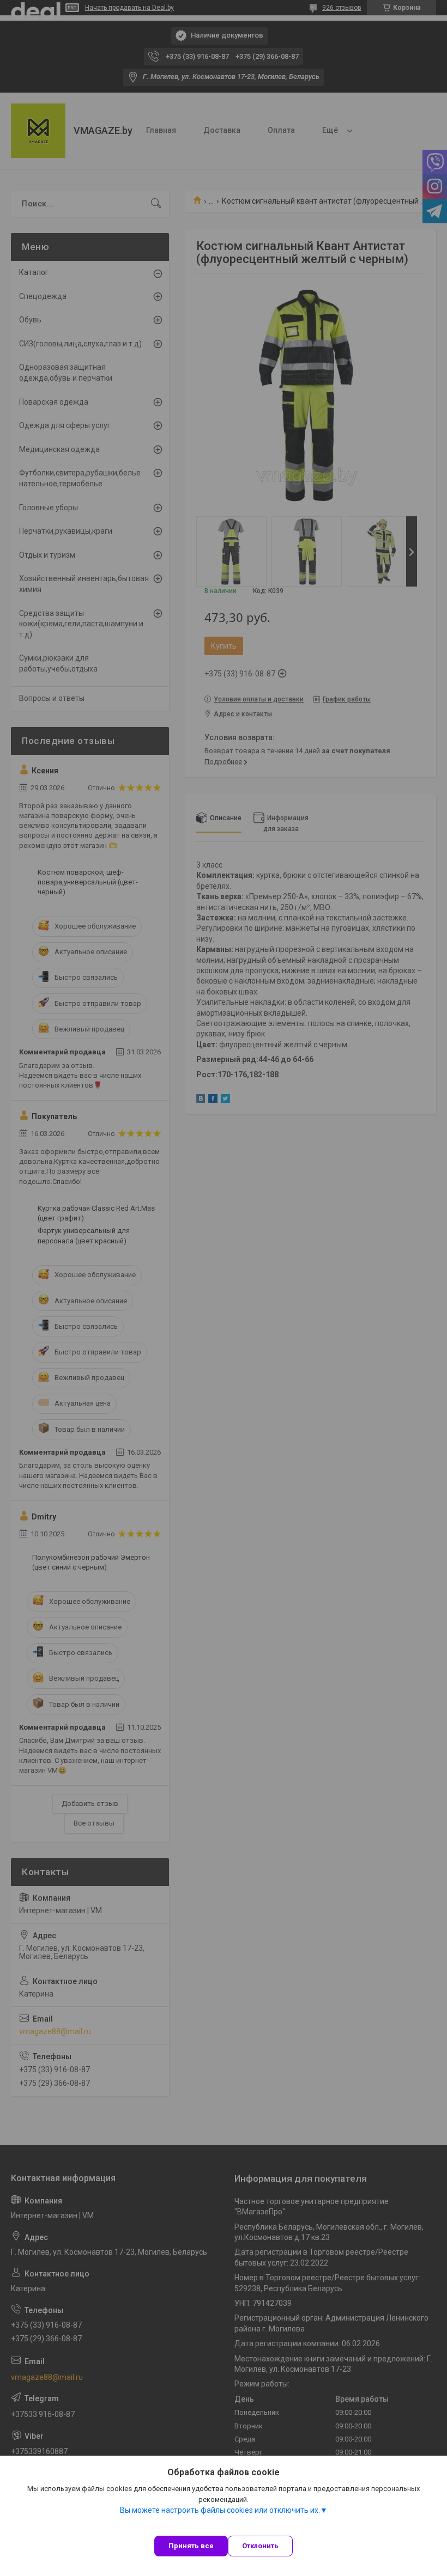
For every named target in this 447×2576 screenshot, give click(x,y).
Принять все (191, 2546)
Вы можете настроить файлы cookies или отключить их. (220, 2510)
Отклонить (260, 2546)
